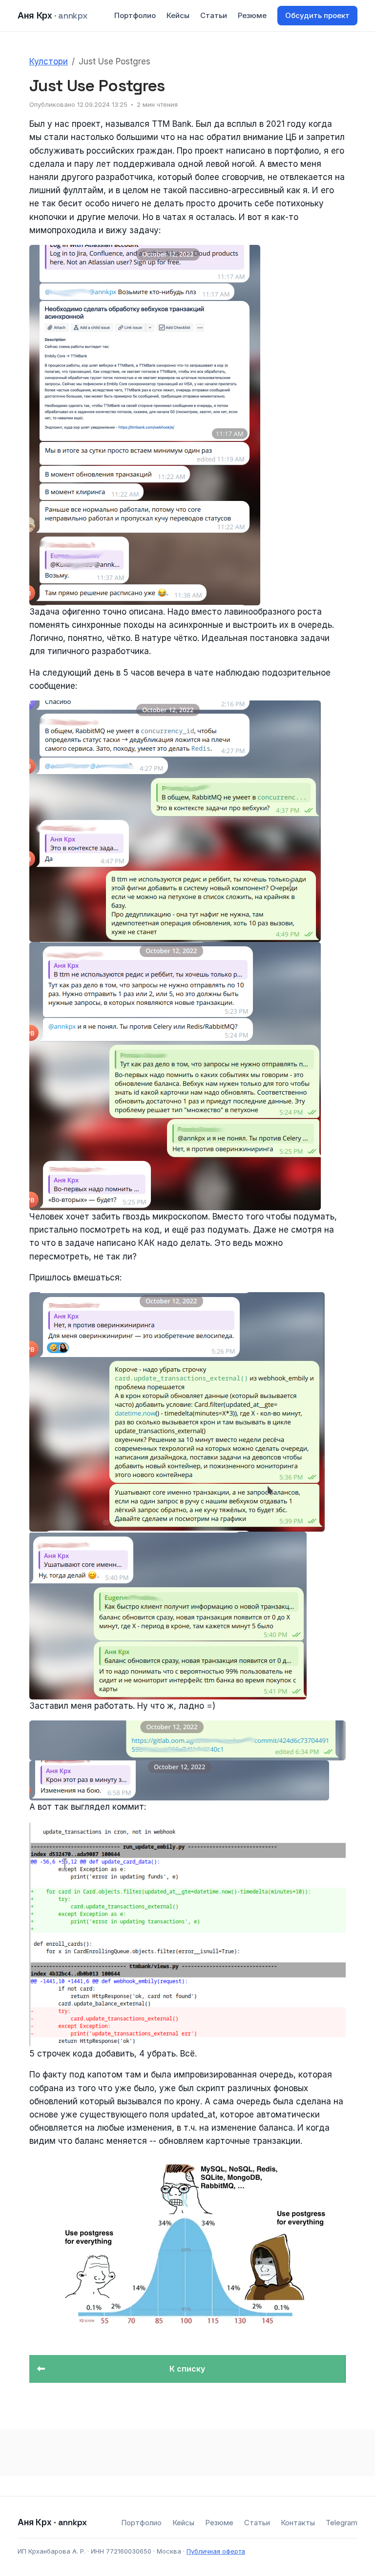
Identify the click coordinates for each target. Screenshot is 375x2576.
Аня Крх (52, 15)
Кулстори (49, 61)
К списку (187, 2369)
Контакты (298, 2523)
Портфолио (135, 15)
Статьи (214, 15)
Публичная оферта (216, 2551)
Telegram (342, 2523)
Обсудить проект (317, 15)
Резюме (252, 15)
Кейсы (178, 15)
